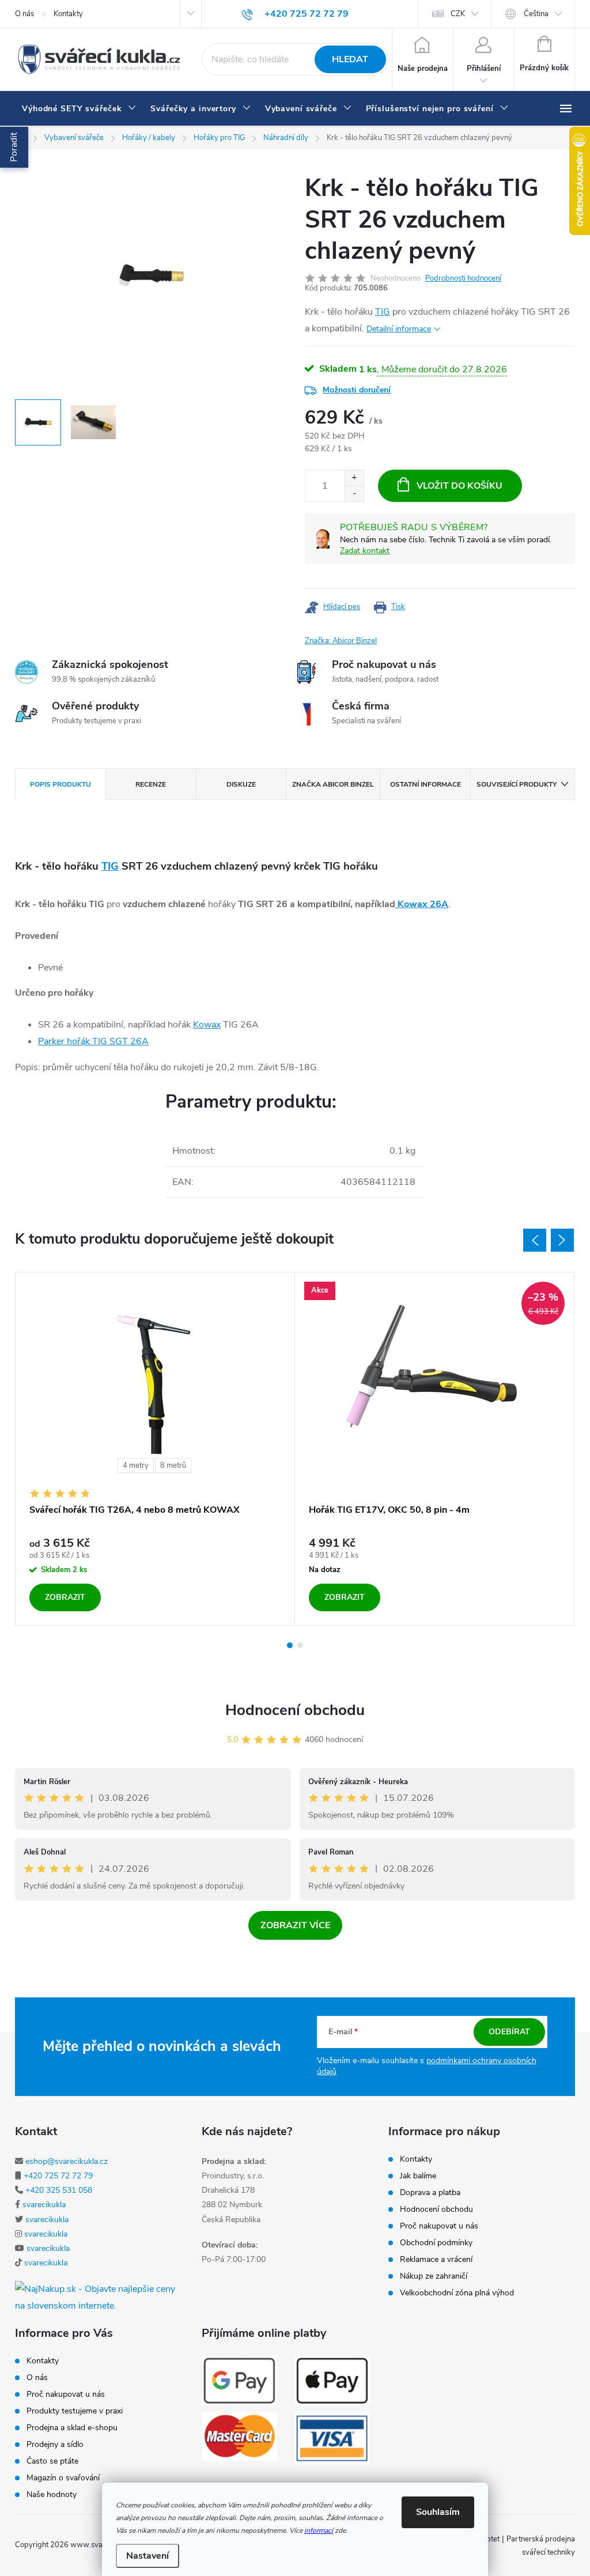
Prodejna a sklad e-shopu (72, 2428)
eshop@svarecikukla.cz (67, 2161)
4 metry (136, 1465)
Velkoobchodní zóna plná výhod (457, 2293)
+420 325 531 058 (59, 2190)
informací (319, 2530)
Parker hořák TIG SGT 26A (93, 1041)
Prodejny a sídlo (55, 2445)
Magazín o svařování (63, 2478)
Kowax (207, 1025)
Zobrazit (65, 1597)
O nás (24, 14)
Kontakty (68, 14)
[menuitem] (79, 109)
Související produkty (517, 784)
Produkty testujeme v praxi (75, 2411)
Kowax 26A (422, 904)
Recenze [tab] (151, 784)
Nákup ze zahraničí (434, 2276)
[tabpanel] (155, 1449)
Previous (535, 1240)
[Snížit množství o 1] (354, 494)
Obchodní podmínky (436, 2243)
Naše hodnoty (52, 2495)
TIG (383, 312)
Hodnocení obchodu (295, 1710)
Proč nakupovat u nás (439, 2226)
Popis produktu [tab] (60, 784)
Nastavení (147, 2556)
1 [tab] (290, 1645)
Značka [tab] (333, 784)
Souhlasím (438, 2512)
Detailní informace (399, 329)
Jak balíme (418, 2176)
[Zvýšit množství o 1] (354, 478)
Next (562, 1240)
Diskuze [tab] (241, 784)
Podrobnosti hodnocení (463, 278)
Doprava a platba (430, 2193)
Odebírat (509, 2032)
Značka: (341, 641)
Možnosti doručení (357, 390)
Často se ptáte (52, 2461)
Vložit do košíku (459, 486)
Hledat (350, 59)
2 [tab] (300, 1645)
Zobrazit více (295, 1925)
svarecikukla (44, 2205)
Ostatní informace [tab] (426, 784)
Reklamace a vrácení (436, 2260)
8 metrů (173, 1465)
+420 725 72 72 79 (58, 2176)
